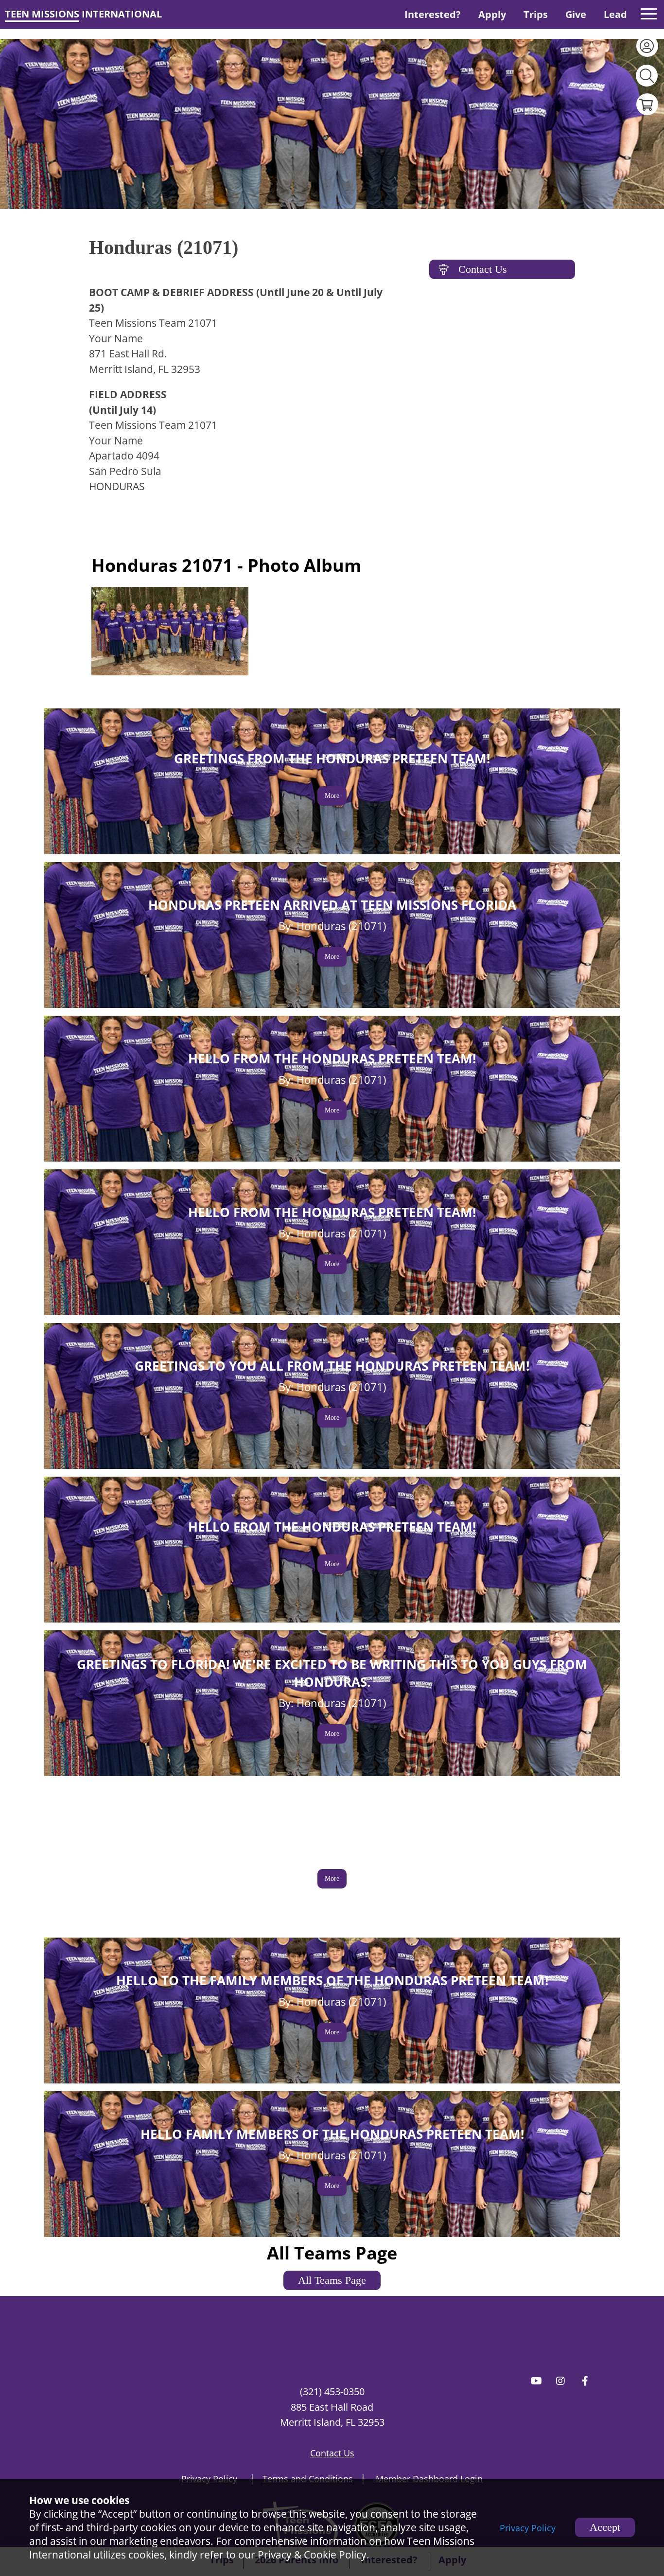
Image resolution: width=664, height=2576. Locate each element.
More (332, 796)
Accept (605, 2527)
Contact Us (483, 269)
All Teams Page (332, 2280)
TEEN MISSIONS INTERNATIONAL (83, 14)
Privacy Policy (528, 2528)
